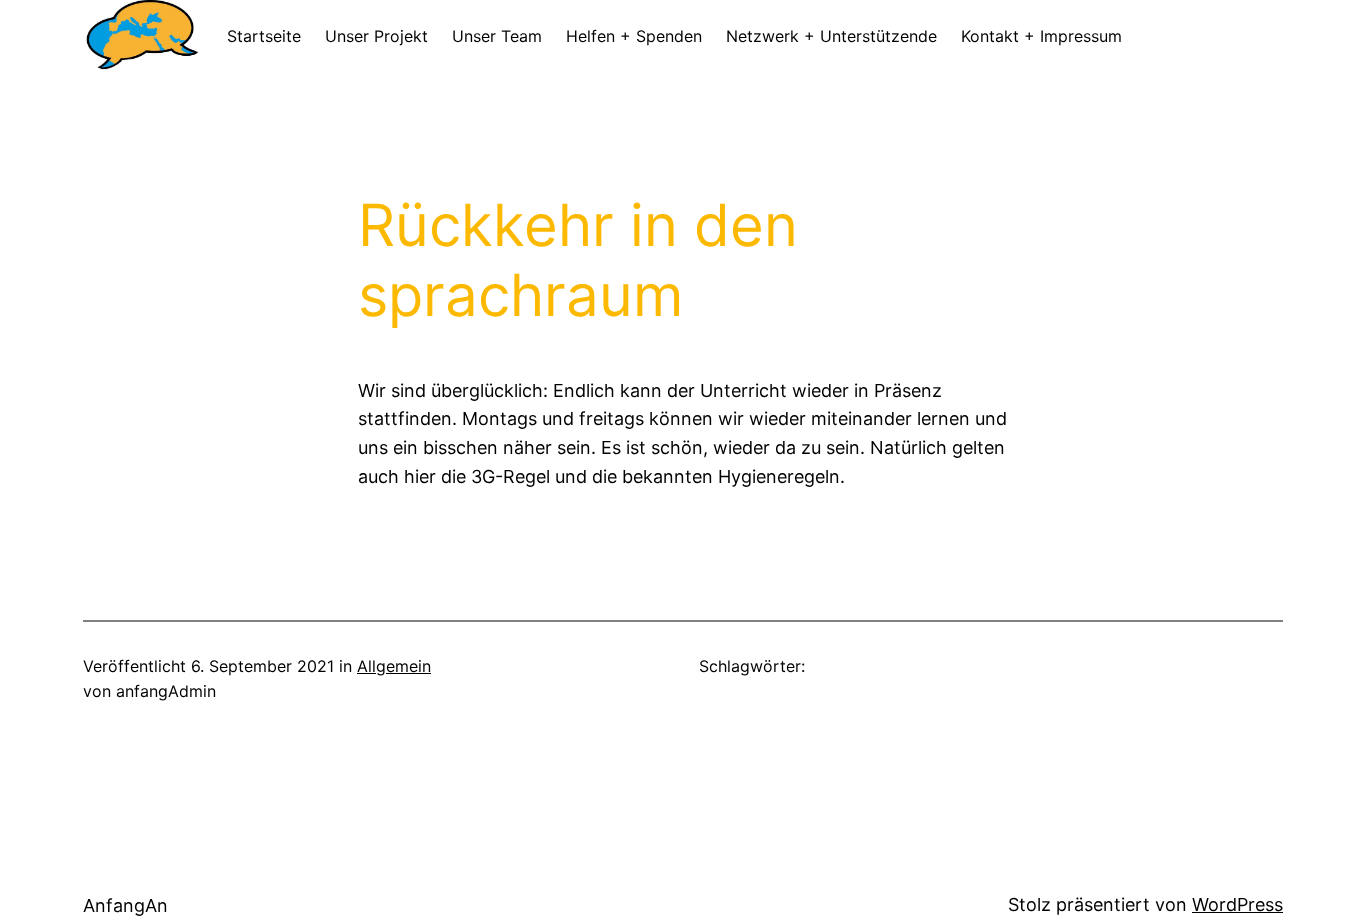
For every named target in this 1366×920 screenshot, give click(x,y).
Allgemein (394, 666)
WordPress (1237, 904)
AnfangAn (125, 905)
